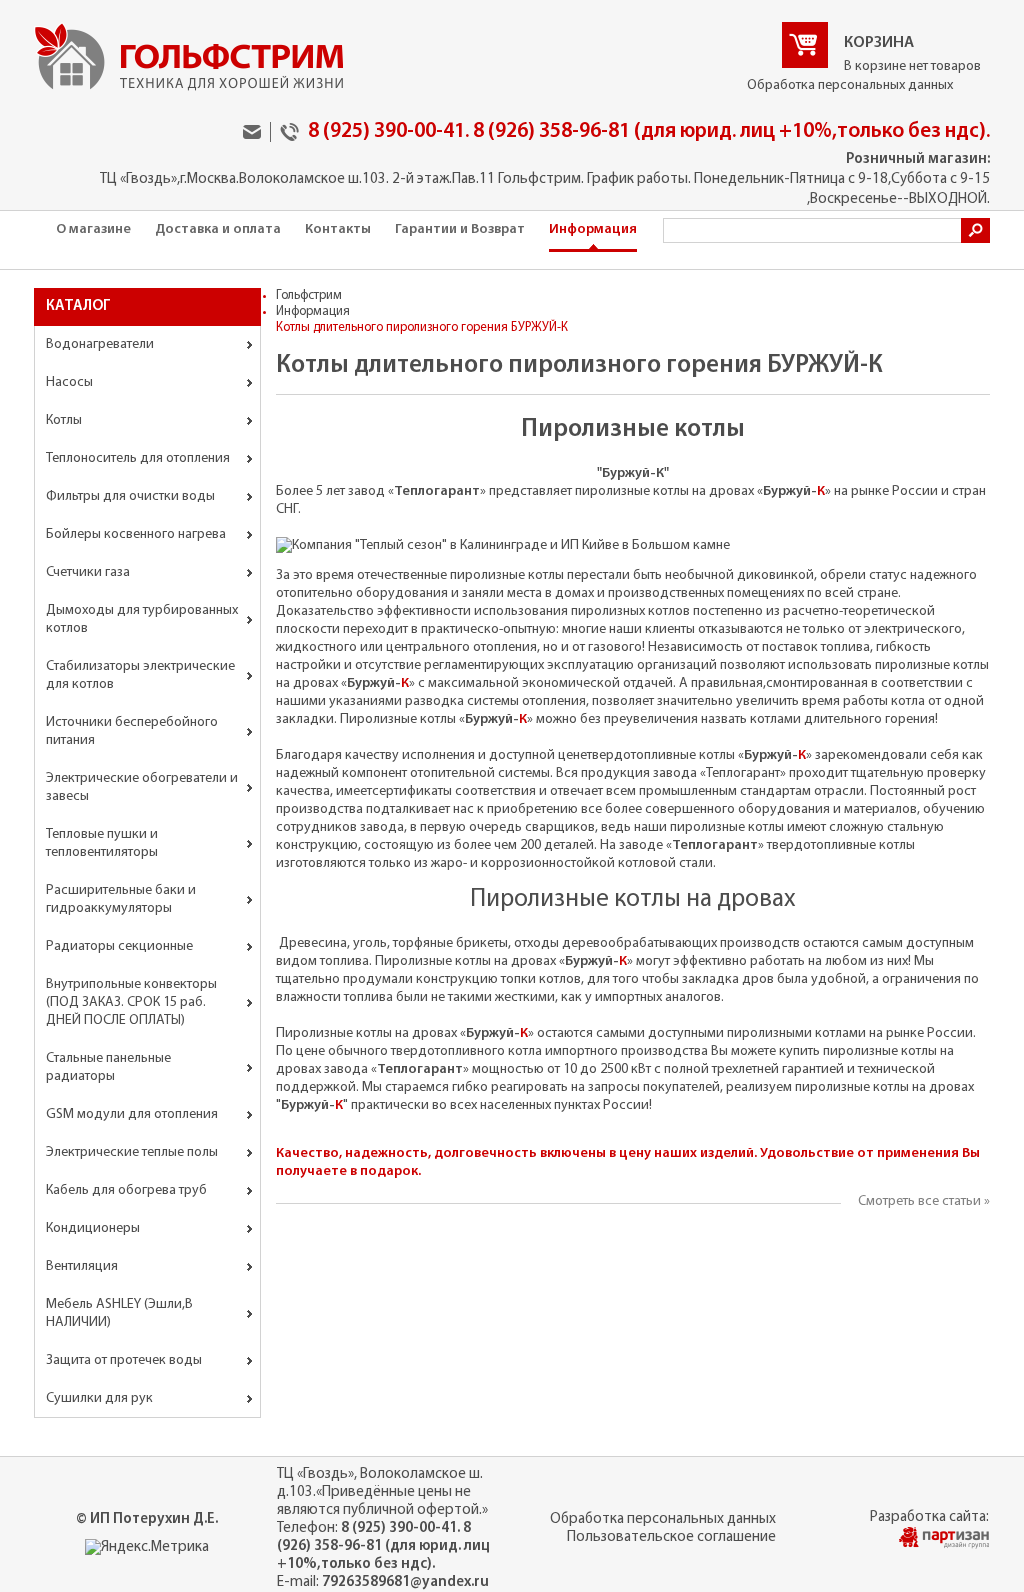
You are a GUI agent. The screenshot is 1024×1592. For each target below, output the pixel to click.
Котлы (64, 420)
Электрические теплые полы (132, 1152)
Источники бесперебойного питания (132, 731)
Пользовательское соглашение (671, 1537)
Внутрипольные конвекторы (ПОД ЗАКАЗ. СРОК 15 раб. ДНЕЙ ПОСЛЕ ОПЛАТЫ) (131, 1002)
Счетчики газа (88, 572)
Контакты (338, 229)
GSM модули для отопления (132, 1114)
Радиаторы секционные (119, 946)
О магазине (93, 229)
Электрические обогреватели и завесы (142, 787)
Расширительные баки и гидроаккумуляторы (121, 899)
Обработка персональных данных (850, 85)
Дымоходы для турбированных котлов (142, 619)
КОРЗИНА (879, 43)
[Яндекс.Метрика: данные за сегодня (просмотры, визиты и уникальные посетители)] (147, 1548)
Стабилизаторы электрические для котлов (140, 675)
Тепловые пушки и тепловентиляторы (102, 843)
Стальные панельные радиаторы (108, 1067)
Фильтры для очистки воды (130, 496)
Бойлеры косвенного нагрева (136, 534)
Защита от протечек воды (124, 1360)
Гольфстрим (309, 295)
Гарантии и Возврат (460, 229)
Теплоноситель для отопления (138, 458)
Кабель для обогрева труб (126, 1190)
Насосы (69, 382)
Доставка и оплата (218, 229)
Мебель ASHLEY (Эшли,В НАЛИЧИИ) (119, 1313)
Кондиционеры (93, 1228)
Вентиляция (82, 1266)
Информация (593, 229)
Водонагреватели (100, 344)
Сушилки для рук (99, 1398)
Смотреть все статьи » (924, 1201)
